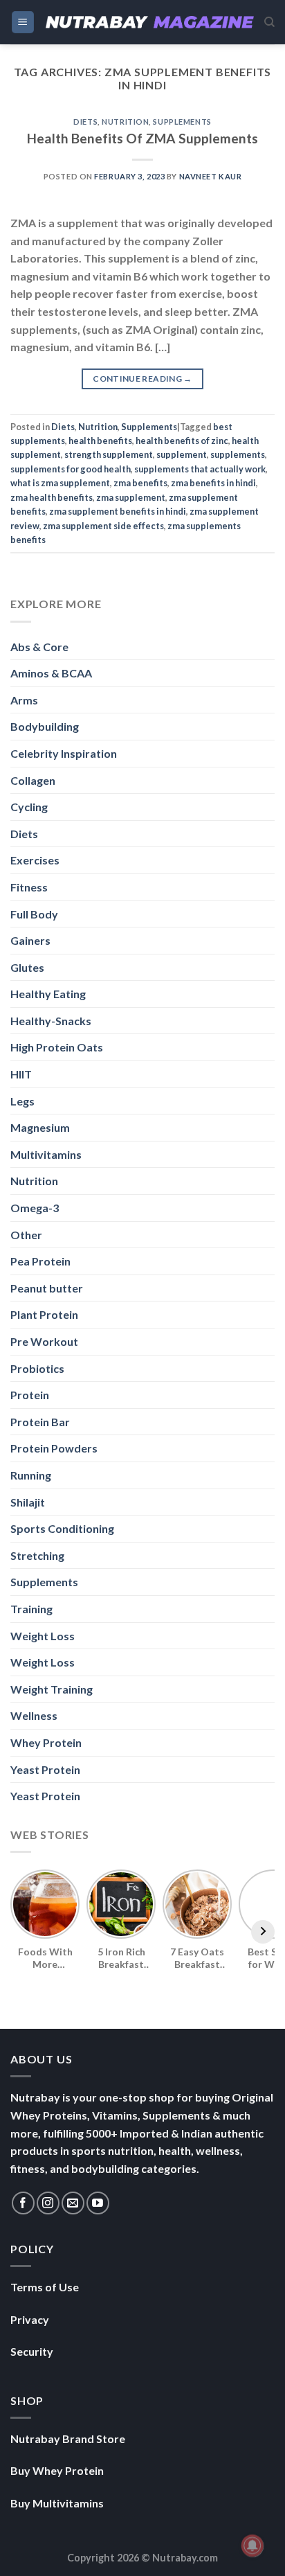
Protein (30, 1395)
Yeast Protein (45, 1769)
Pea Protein (40, 1261)
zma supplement (131, 497)
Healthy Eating (48, 994)
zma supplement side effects (103, 526)
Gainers (30, 940)
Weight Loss (43, 1636)
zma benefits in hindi (213, 483)
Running (31, 1475)
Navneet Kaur (211, 176)
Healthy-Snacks (51, 1021)
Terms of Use (45, 2287)
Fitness (29, 887)
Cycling (29, 807)
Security (32, 2351)
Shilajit (28, 1502)
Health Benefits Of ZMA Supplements (142, 138)
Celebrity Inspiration (64, 753)
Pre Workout (44, 1341)
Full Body (34, 914)
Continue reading (142, 379)
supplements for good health (71, 469)
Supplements (182, 122)
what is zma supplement (60, 483)
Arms (24, 700)
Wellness (34, 1715)
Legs (22, 1101)
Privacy (30, 2319)
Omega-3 (35, 1208)
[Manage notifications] (252, 2546)
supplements (238, 454)
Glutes (27, 967)
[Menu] (23, 23)
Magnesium (40, 1127)
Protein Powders (54, 1448)
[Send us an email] (73, 2203)
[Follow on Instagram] (48, 2203)
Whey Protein (46, 1742)
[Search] (269, 22)
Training (31, 1609)
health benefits (100, 441)
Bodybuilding (45, 726)
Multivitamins (46, 1154)
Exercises (35, 860)
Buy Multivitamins (57, 2503)
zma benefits (140, 483)
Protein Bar (40, 1422)
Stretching (37, 1555)
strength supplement (109, 454)
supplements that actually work (200, 469)
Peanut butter (47, 1288)
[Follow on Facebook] (23, 2203)
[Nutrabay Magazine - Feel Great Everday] (150, 22)
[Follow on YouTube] (98, 2203)
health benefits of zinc (182, 441)
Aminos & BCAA (51, 673)
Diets (85, 122)
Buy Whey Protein (57, 2470)
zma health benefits (52, 497)
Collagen (33, 780)
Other (26, 1235)
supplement (182, 454)
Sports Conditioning (62, 1528)
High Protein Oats (57, 1047)
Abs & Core (39, 647)
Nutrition (125, 122)
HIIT (21, 1074)
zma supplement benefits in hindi (118, 511)
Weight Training (52, 1689)
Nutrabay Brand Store (68, 2439)
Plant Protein (44, 1314)
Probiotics (37, 1368)
